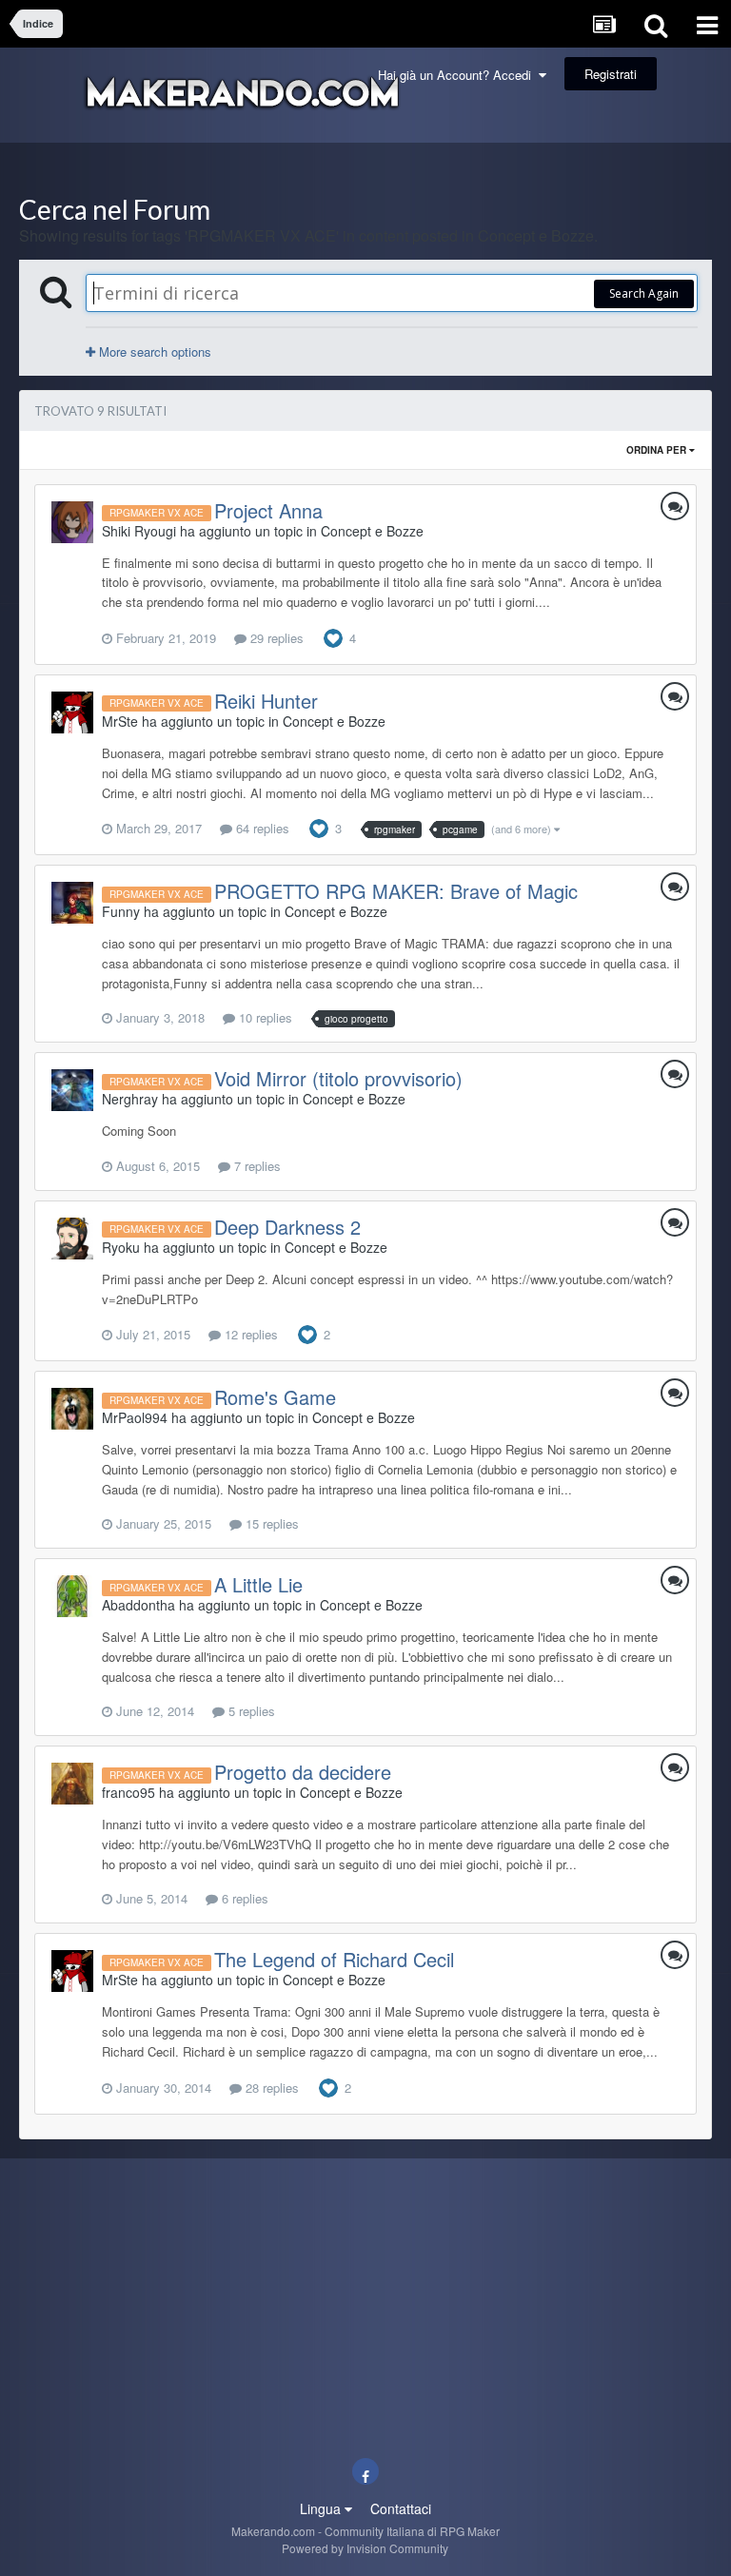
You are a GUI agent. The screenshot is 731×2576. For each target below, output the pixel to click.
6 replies (243, 1898)
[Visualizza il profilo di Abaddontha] (72, 1596)
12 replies (249, 1334)
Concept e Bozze (372, 531)
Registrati (611, 74)
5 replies (250, 1711)
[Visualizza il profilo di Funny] (72, 903)
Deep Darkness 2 (287, 1227)
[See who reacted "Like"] (333, 636)
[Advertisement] (365, 169)
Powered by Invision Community (365, 2548)
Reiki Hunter (266, 701)
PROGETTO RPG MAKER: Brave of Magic (396, 891)
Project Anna (268, 510)
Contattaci (401, 2508)
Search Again (644, 293)
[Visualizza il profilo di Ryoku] (72, 1239)
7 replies (256, 1166)
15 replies (270, 1523)
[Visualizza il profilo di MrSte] (72, 712)
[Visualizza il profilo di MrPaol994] (72, 1409)
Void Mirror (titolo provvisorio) (338, 1078)
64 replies (261, 828)
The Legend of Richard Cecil (334, 1959)
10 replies (264, 1017)
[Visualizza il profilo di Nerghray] (72, 1090)
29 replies (275, 638)
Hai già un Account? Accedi (458, 75)
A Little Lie (258, 1584)
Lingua (322, 2508)
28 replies (270, 2088)
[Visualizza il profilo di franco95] (72, 1784)
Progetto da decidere (303, 1772)
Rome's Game (275, 1397)
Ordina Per (658, 450)
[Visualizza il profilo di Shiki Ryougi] (72, 522)
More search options (153, 351)
